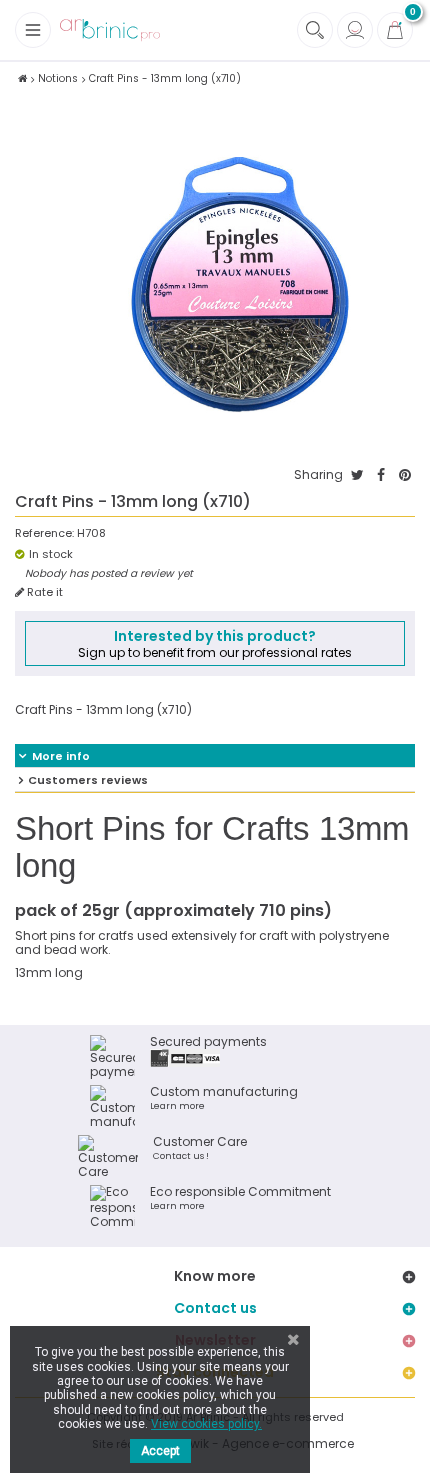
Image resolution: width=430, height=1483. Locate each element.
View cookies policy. (206, 1424)
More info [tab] (61, 756)
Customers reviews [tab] (88, 780)
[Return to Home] (22, 78)
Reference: (44, 533)
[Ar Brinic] (110, 30)
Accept (160, 1451)
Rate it (43, 592)
